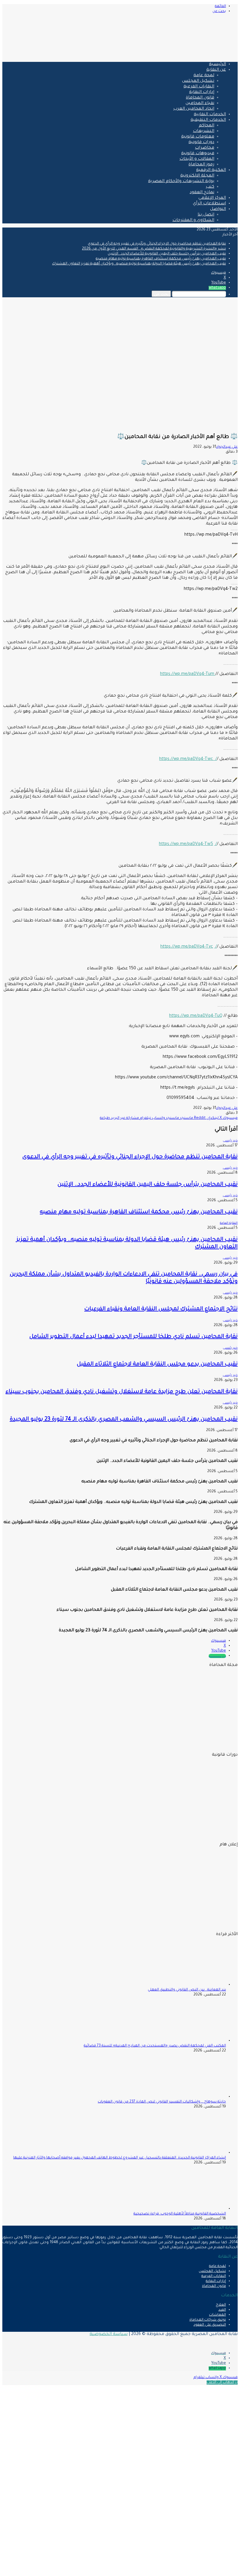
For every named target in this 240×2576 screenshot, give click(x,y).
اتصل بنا (206, 215)
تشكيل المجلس (198, 81)
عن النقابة (216, 70)
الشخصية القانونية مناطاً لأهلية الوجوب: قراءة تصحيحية (180, 2214)
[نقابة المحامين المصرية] (169, 55)
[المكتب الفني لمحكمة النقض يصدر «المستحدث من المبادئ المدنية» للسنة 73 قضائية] (194, 2041)
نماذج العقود (202, 193)
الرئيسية (217, 65)
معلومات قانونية (198, 137)
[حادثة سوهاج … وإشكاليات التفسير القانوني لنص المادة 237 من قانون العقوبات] (194, 2097)
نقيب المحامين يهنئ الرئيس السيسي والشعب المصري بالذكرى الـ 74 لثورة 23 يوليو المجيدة (124, 1419)
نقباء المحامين (200, 103)
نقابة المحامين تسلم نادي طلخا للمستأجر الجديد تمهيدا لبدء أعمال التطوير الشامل (133, 1337)
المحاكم (206, 126)
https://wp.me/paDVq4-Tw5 (186, 844)
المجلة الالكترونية (197, 176)
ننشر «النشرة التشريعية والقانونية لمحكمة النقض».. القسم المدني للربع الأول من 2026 (154, 249)
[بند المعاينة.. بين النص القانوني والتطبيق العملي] (194, 1985)
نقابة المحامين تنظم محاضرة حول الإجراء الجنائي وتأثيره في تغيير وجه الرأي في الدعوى (157, 244)
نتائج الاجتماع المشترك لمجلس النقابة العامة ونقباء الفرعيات (161, 1309)
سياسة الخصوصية (109, 2334)
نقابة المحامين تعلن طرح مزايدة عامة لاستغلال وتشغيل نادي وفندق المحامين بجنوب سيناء (122, 1392)
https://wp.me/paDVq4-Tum (188, 674)
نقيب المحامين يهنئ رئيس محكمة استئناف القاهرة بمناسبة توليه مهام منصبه (161, 259)
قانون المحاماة (200, 98)
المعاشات (217, 2315)
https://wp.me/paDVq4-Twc (187, 759)
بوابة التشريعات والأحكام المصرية (181, 181)
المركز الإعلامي (212, 198)
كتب (210, 187)
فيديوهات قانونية (198, 154)
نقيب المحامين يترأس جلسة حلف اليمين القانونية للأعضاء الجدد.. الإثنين (167, 254)
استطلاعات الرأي (209, 204)
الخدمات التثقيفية (208, 120)
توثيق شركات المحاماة (208, 2320)
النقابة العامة (229, 1223)
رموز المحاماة (201, 165)
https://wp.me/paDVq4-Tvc (187, 947)
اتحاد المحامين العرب (194, 109)
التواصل (218, 209)
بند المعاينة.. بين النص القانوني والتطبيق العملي (187, 1990)
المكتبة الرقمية (211, 170)
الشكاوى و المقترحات (193, 220)
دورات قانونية (201, 142)
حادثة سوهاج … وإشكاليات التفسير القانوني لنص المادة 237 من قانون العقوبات (162, 2102)
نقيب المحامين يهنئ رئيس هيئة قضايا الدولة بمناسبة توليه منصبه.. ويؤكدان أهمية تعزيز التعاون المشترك (139, 264)
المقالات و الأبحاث (197, 159)
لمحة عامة (204, 76)
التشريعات (204, 131)
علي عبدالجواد (227, 447)
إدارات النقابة (202, 92)
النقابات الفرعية (199, 87)
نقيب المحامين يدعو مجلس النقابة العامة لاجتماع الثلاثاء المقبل (157, 1364)
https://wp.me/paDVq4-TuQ (196, 1016)
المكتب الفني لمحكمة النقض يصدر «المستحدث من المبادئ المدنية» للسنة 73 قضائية (155, 2046)
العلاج (221, 2305)
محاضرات (205, 148)
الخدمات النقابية (210, 115)
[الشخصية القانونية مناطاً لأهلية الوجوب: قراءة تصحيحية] (194, 2209)
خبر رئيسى (230, 1141)
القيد (222, 2310)
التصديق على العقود (210, 2325)
